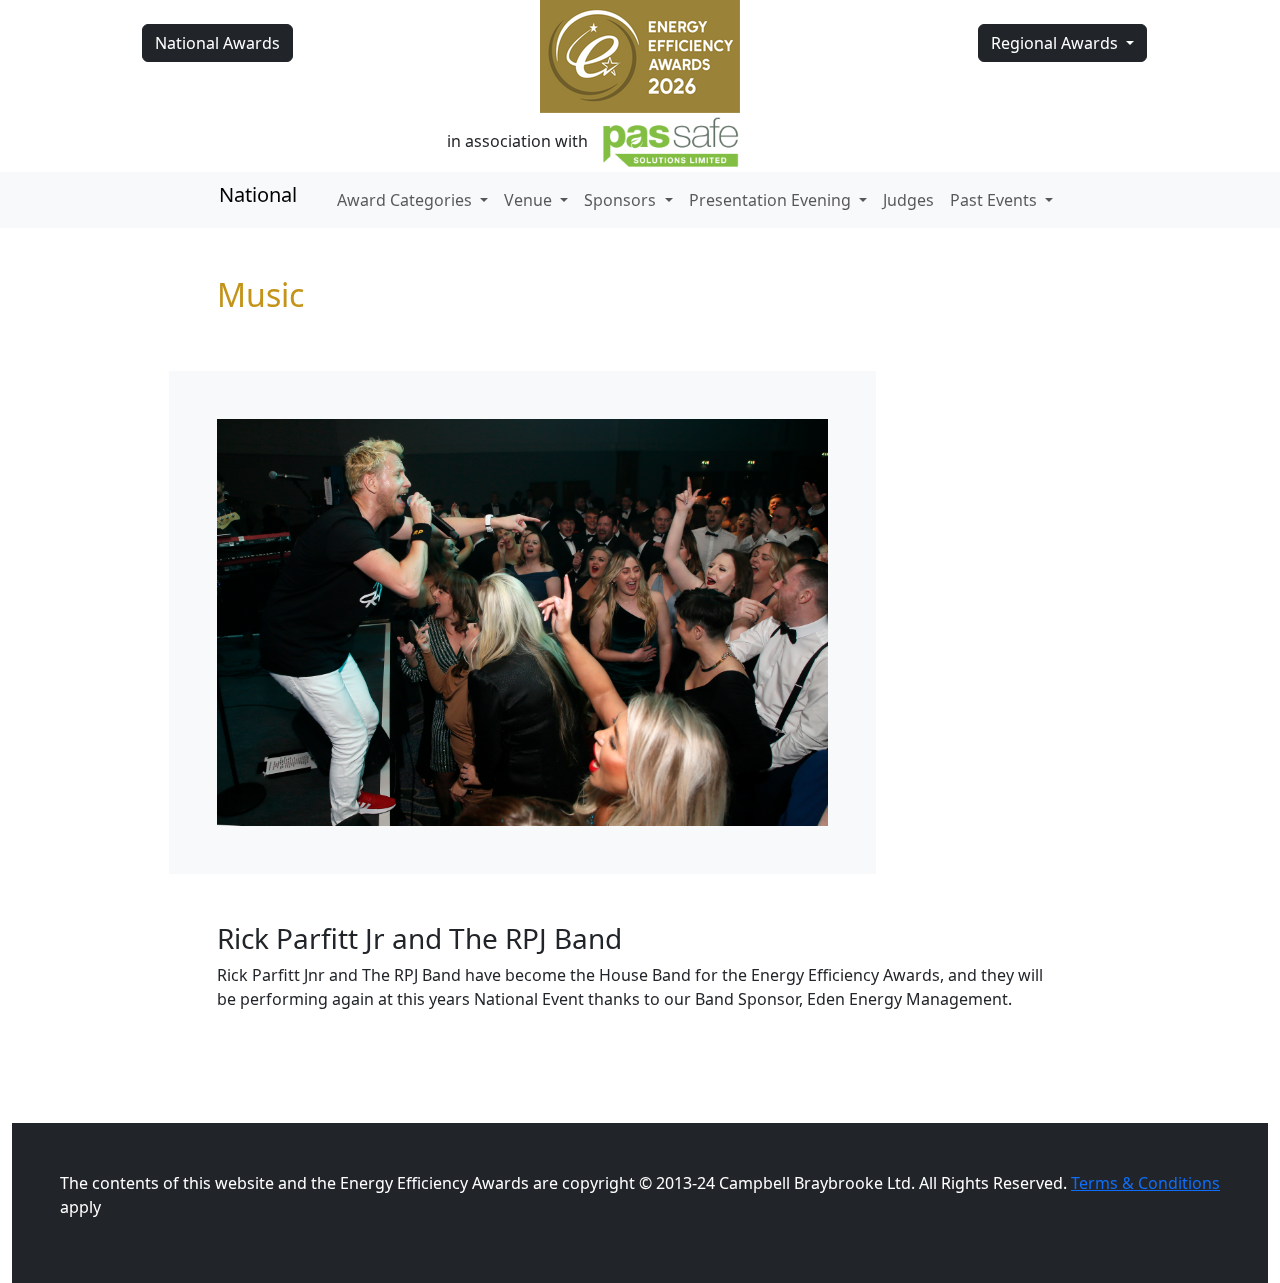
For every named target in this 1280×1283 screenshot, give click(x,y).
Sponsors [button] (622, 200)
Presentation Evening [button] (772, 200)
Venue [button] (530, 200)
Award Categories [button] (406, 200)
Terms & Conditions (1145, 1183)
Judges (908, 200)
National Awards (217, 43)
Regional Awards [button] (1056, 43)
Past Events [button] (995, 200)
